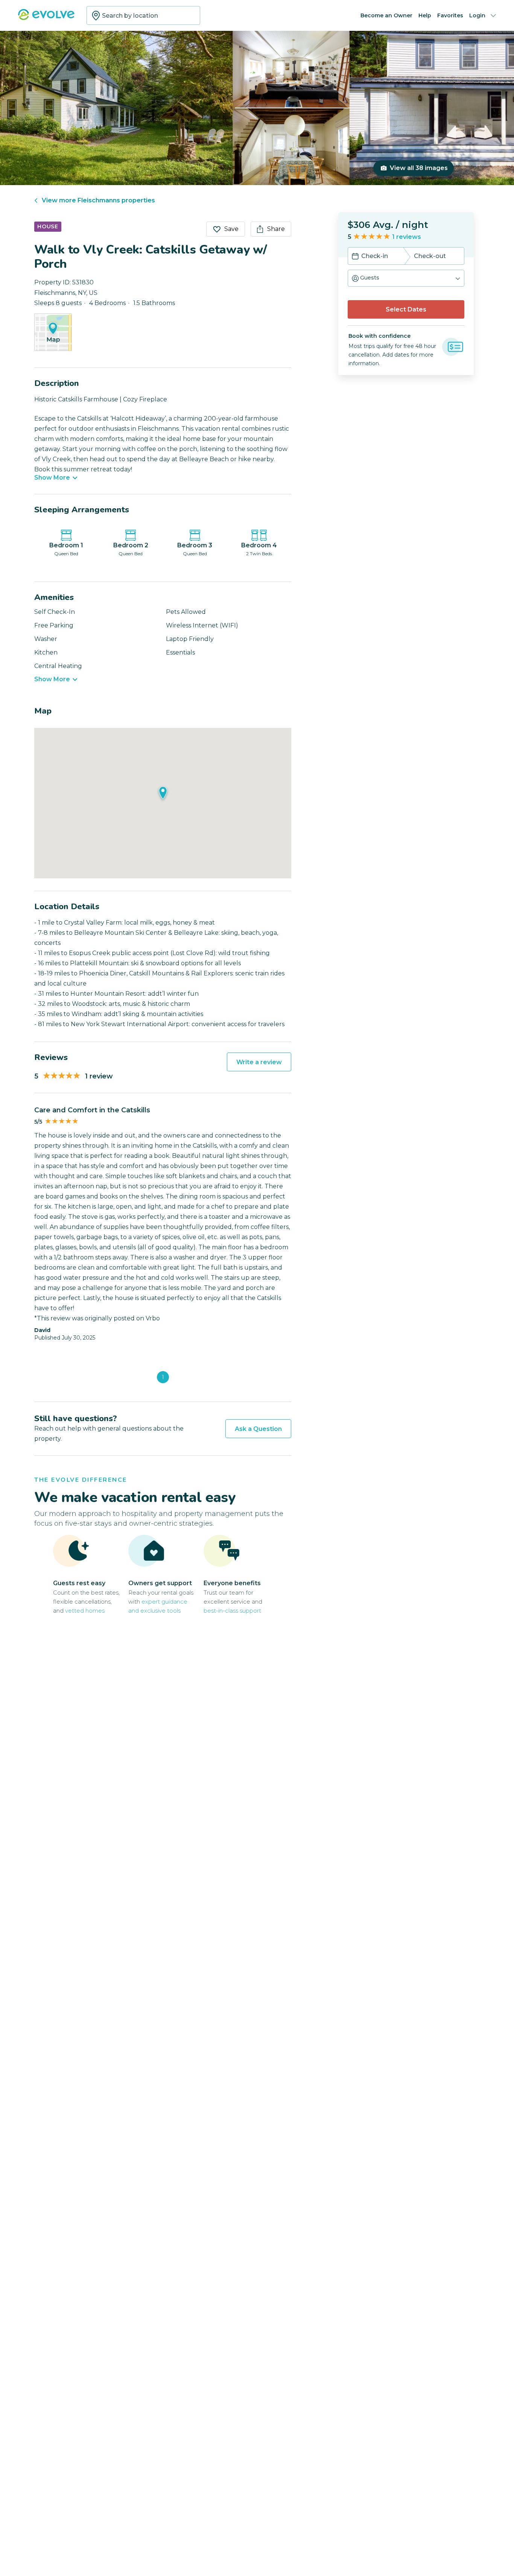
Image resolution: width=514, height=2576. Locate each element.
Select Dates (406, 309)
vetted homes (85, 1611)
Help (425, 15)
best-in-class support (232, 1611)
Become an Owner (386, 15)
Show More (52, 478)
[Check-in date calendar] (355, 257)
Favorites (450, 15)
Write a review (259, 1062)
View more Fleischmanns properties (98, 200)
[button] (406, 278)
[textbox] (143, 15)
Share (276, 229)
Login (477, 15)
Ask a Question (258, 1429)
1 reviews (407, 237)
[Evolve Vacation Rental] (46, 18)
